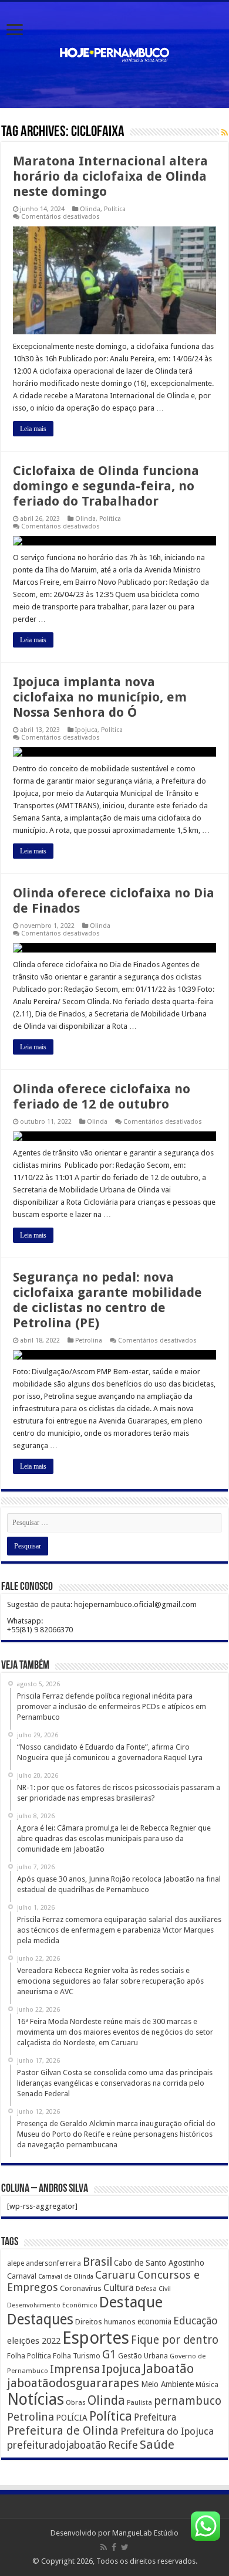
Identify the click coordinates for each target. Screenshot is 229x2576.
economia (154, 2321)
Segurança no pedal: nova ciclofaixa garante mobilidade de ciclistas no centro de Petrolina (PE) (107, 1300)
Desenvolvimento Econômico (52, 2305)
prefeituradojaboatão (57, 2445)
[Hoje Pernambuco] (114, 53)
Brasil (97, 2262)
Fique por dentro (175, 2340)
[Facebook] (114, 2547)
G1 (109, 2355)
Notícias (36, 2399)
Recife (123, 2445)
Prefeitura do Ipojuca (167, 2431)
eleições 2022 (34, 2341)
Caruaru (115, 2275)
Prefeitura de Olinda (63, 2431)
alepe (16, 2263)
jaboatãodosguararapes (73, 2383)
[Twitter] (125, 2547)
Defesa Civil (153, 2289)
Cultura (119, 2288)
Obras (76, 2402)
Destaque (131, 2302)
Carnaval (22, 2276)
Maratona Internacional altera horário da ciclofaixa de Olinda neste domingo (110, 176)
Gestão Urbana (143, 2356)
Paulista (139, 2403)
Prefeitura (155, 2418)
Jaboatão (168, 2369)
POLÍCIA (72, 2418)
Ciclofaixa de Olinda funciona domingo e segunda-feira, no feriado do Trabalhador (106, 486)
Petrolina (89, 1340)
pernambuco (188, 2401)
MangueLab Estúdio (145, 2533)
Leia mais (33, 429)
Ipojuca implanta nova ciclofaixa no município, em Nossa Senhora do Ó (100, 697)
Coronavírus (81, 2288)
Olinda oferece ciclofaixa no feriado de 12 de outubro (102, 1097)
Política (115, 209)
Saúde (157, 2445)
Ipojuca (86, 730)
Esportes (96, 2338)
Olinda (90, 209)
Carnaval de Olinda (66, 2277)
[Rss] (104, 2547)
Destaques (40, 2319)
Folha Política (29, 2356)
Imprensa (75, 2369)
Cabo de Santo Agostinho (159, 2263)
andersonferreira (53, 2263)
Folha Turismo (77, 2356)
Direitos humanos (105, 2322)
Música (207, 2385)
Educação (196, 2321)
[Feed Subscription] (225, 133)
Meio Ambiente (167, 2384)
